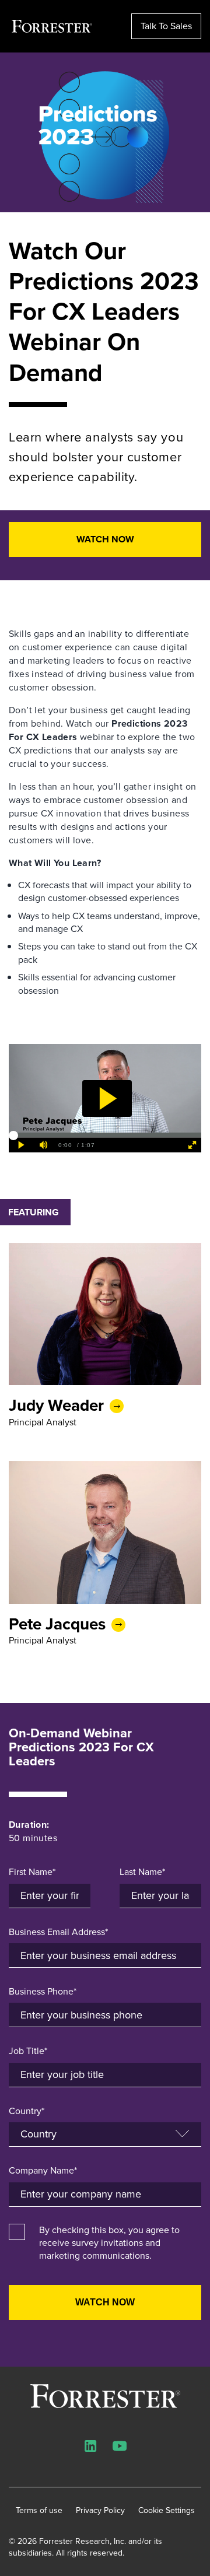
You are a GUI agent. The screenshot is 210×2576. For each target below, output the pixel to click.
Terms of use (39, 2511)
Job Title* (28, 2051)
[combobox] (105, 2195)
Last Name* (142, 1872)
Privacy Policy (100, 2511)
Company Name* (43, 2171)
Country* (27, 2111)
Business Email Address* (58, 1932)
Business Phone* (43, 1992)
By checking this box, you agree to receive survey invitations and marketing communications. (109, 2243)
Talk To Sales (166, 26)
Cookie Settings (167, 2511)
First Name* (32, 1872)
